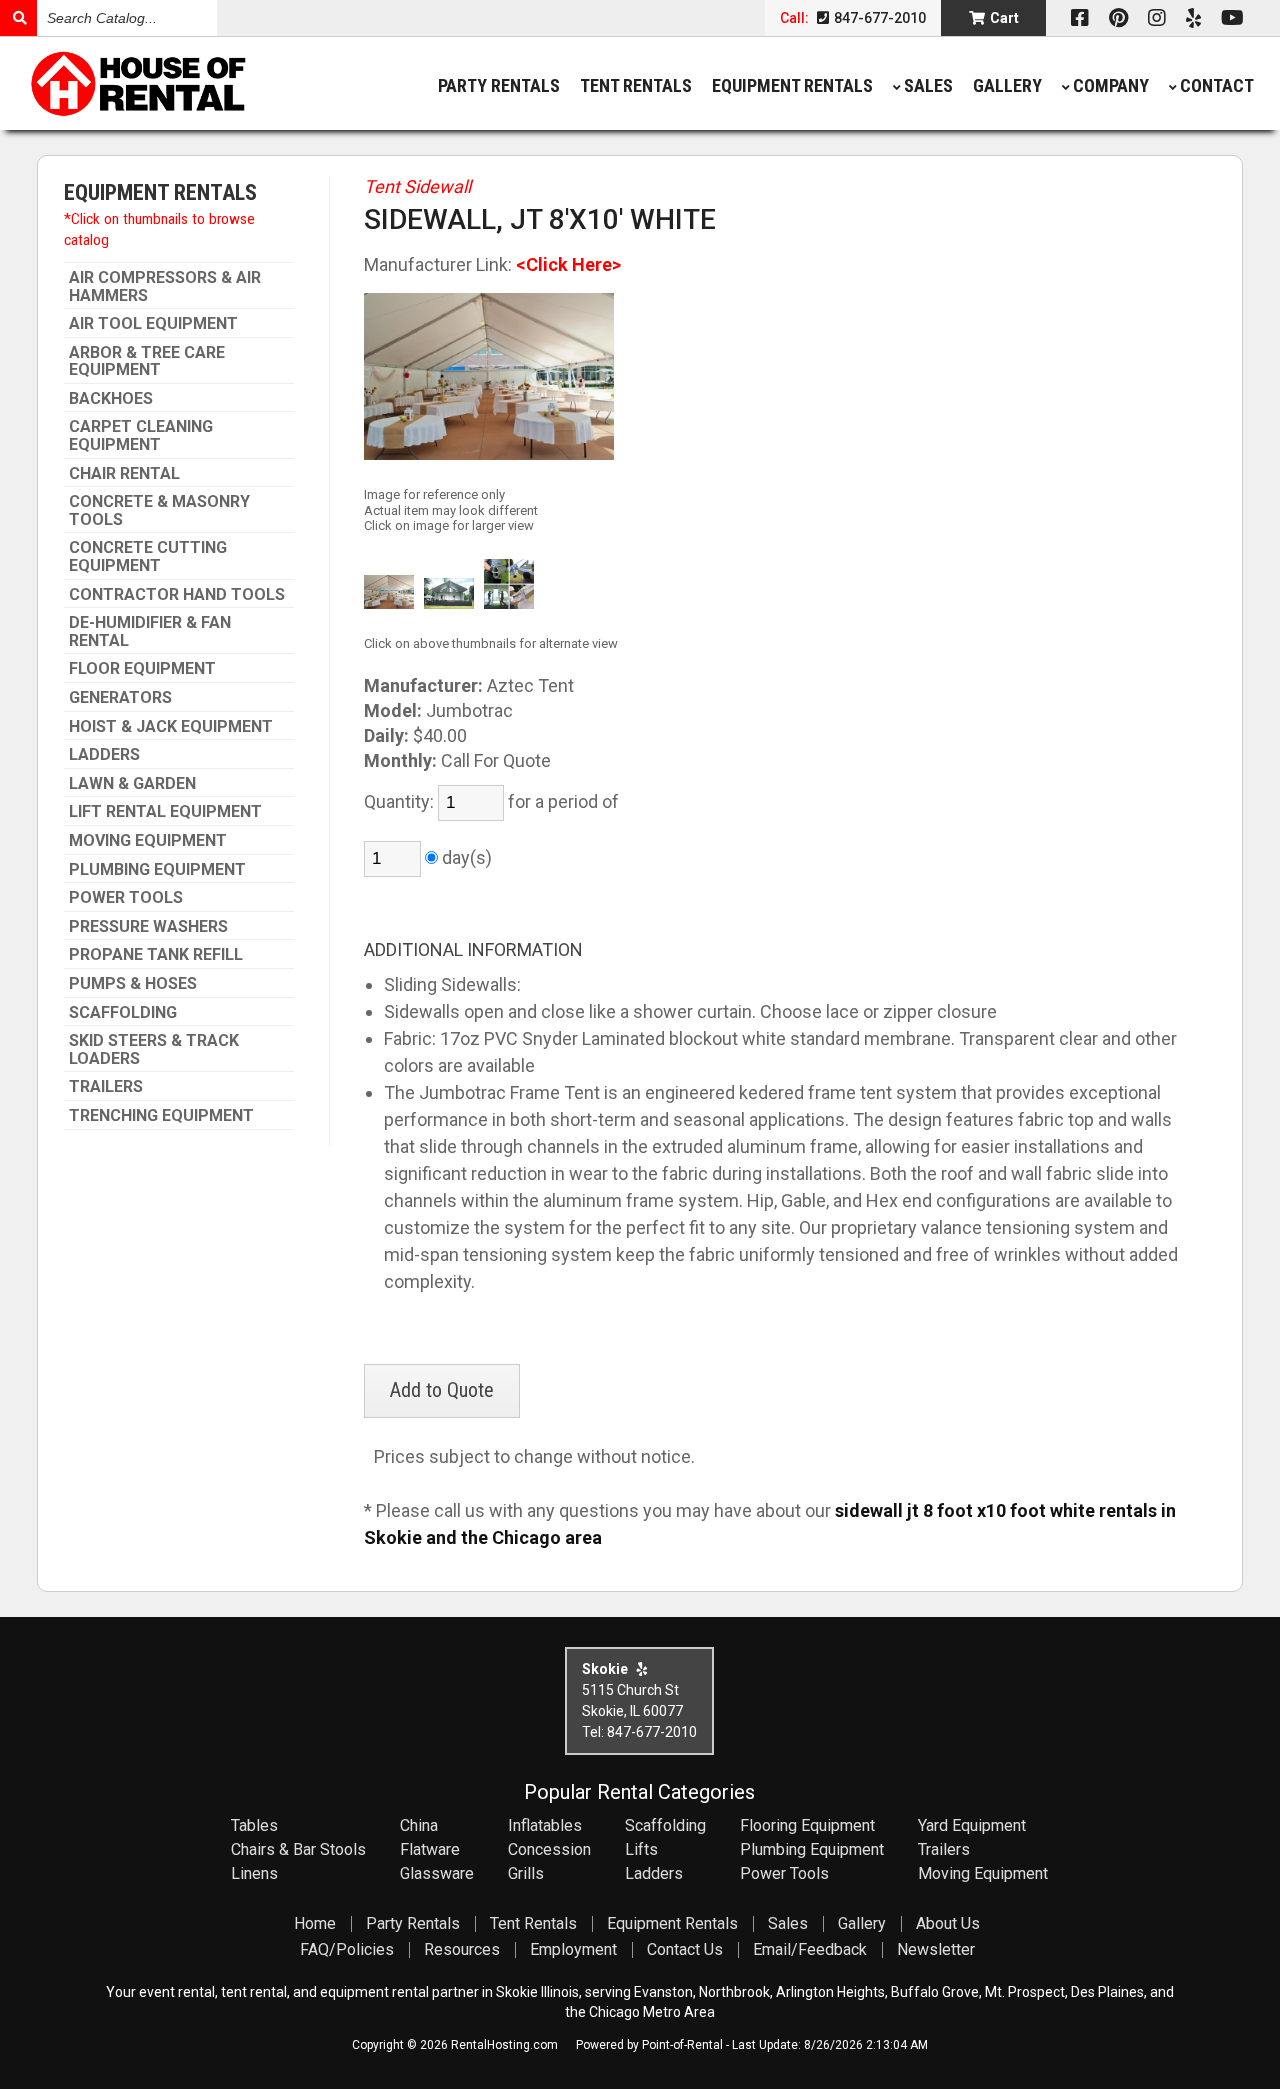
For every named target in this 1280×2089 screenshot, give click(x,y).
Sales (928, 85)
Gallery (1007, 85)
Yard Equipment (972, 1825)
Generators (120, 698)
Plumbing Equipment (157, 870)
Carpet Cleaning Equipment (141, 435)
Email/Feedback (810, 1949)
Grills (526, 1873)
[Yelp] (1193, 18)
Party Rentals (499, 85)
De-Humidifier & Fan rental (150, 631)
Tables (254, 1825)
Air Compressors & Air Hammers (165, 286)
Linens (254, 1873)
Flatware (430, 1849)
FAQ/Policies (347, 1949)
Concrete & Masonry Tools (159, 510)
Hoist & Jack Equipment (171, 727)
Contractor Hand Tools (177, 595)
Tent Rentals (636, 85)
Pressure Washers (148, 927)
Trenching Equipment (161, 1116)
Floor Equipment (142, 669)
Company (1111, 85)
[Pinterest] (1118, 18)
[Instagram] (1157, 18)
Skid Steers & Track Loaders (154, 1049)
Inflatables (545, 1825)
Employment (573, 1949)
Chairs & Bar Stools (298, 1849)
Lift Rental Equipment (165, 812)
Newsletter (936, 1949)
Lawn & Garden (132, 784)
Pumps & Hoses (133, 984)
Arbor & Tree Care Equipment (147, 361)
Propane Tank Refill (156, 955)
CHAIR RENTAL (124, 474)
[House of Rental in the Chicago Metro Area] (179, 85)
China (419, 1825)
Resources (462, 1949)
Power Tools (126, 898)
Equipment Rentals (792, 85)
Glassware (437, 1873)
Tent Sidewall (417, 186)
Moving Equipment (148, 841)
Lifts (641, 1849)
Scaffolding (123, 1013)
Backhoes (111, 399)
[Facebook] (1080, 18)
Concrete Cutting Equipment (148, 556)
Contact (1217, 85)
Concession (549, 1849)
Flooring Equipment (807, 1825)
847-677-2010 (878, 18)
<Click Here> (568, 264)
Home (315, 1923)
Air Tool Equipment (153, 324)
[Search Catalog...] (18, 18)
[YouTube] (1232, 18)
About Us (948, 1923)
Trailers (106, 1087)
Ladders (104, 755)
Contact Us (685, 1949)
